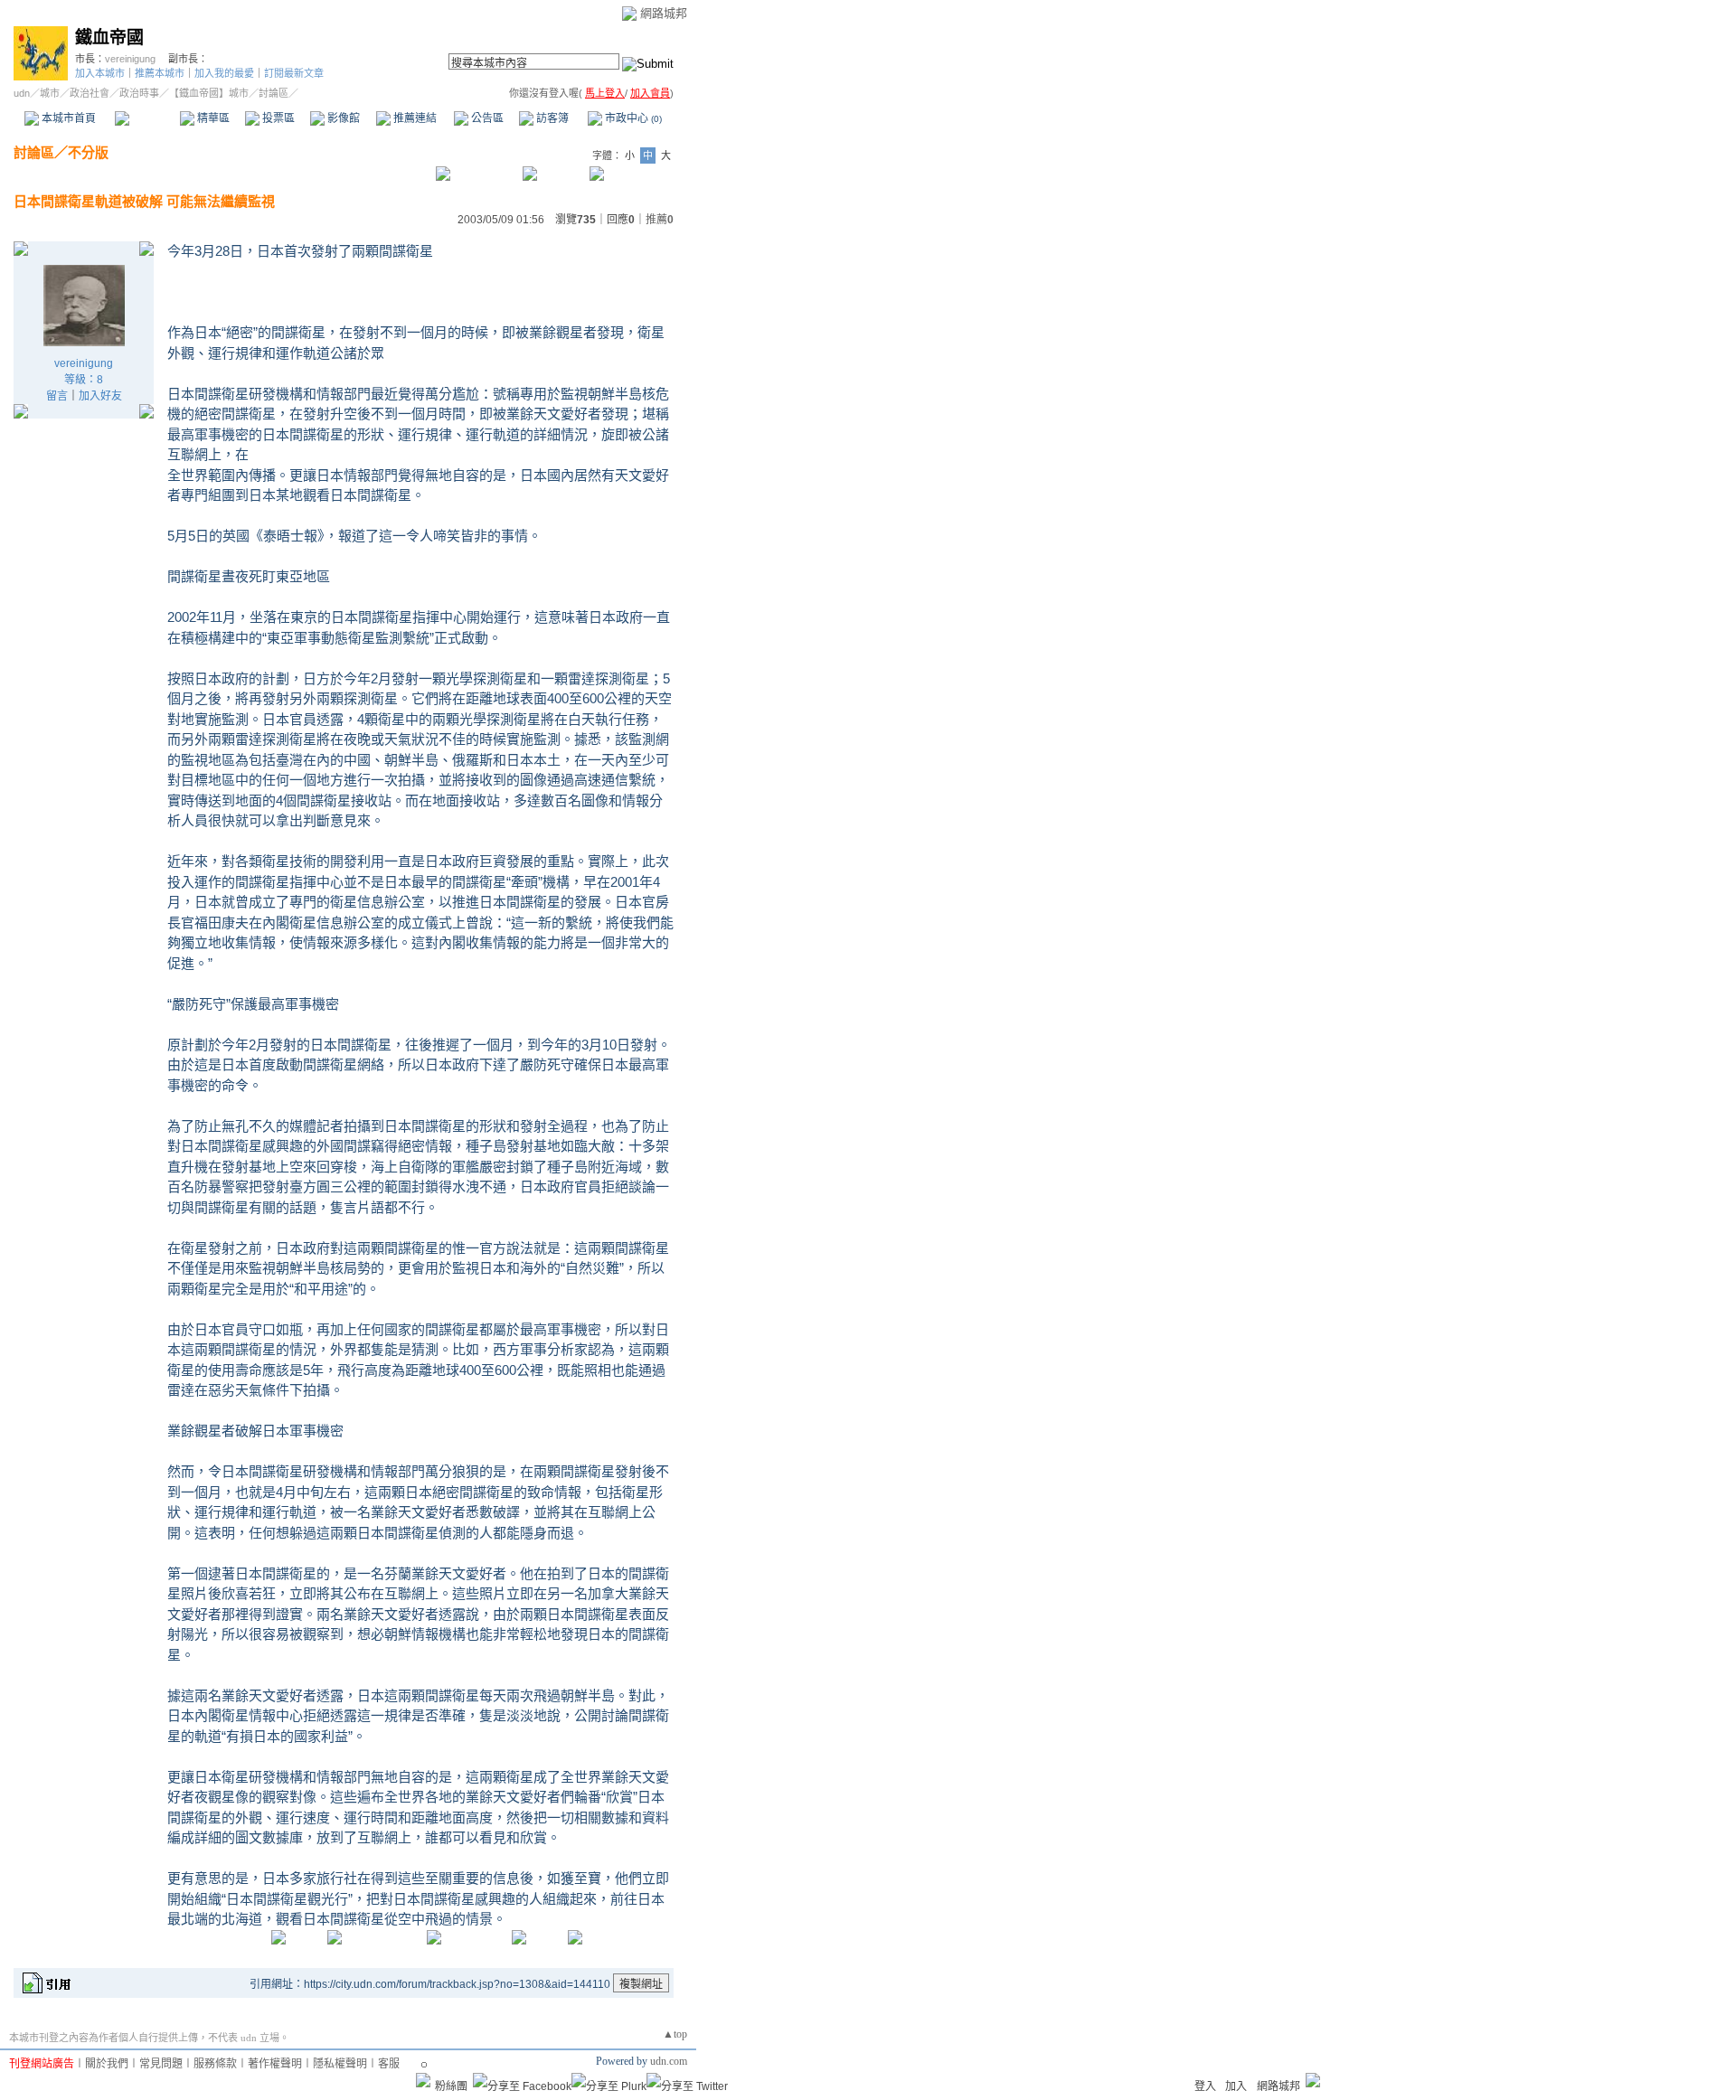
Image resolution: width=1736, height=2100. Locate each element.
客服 (389, 2064)
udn (22, 93)
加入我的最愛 (224, 73)
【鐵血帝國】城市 (209, 93)
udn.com (669, 2061)
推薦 (660, 220)
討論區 (147, 118)
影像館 (342, 118)
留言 (57, 396)
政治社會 (90, 93)
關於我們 (107, 2064)
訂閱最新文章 (294, 73)
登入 (1205, 2086)
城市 (50, 93)
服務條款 (215, 2064)
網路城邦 (664, 13)
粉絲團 (451, 2086)
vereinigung (130, 59)
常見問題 (161, 2064)
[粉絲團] (423, 2080)
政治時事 (139, 93)
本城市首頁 (67, 118)
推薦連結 (414, 118)
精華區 (212, 118)
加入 (1236, 2086)
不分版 (88, 152)
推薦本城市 (160, 73)
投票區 (277, 118)
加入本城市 (100, 73)
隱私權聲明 (340, 2064)
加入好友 (100, 396)
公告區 (486, 118)
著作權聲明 (275, 2064)
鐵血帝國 (109, 38)
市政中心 (632, 118)
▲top (675, 2034)
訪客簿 (551, 118)
